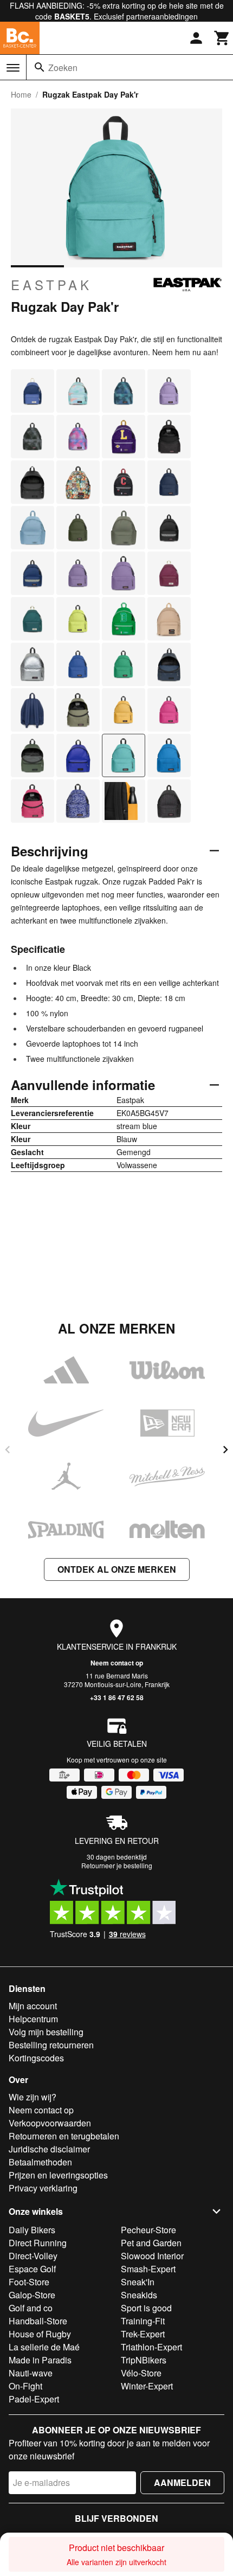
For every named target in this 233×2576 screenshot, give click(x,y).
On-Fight (25, 2386)
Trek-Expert (143, 2334)
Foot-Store (29, 2282)
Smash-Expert (148, 2269)
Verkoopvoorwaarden (50, 2123)
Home (21, 94)
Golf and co (31, 2308)
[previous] (8, 1450)
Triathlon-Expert (151, 2347)
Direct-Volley (33, 2256)
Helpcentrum (33, 2019)
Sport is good (146, 2308)
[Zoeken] (40, 67)
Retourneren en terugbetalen (64, 2136)
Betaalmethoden (40, 2162)
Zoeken (63, 68)
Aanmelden (182, 2482)
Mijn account (33, 2006)
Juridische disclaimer (49, 2149)
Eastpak (51, 285)
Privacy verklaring (43, 2188)
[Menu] (13, 68)
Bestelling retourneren (51, 2045)
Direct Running (38, 2243)
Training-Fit (143, 2321)
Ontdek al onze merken (117, 1569)
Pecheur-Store (148, 2230)
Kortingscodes (36, 2058)
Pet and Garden (151, 2243)
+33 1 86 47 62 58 (117, 1697)
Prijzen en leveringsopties (58, 2175)
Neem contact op (117, 1663)
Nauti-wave (31, 2373)
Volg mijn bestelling (46, 2032)
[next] (225, 1450)
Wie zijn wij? (33, 2097)
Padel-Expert (34, 2399)
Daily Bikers (32, 2230)
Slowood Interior (152, 2256)
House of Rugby (40, 2334)
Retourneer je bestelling (117, 1865)
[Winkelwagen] (222, 38)
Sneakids (139, 2295)
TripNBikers (144, 2360)
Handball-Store (38, 2321)
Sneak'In (138, 2282)
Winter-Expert (147, 2386)
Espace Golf (32, 2269)
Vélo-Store (141, 2373)
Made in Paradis (40, 2360)
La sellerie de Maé (44, 2347)
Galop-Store (32, 2295)
